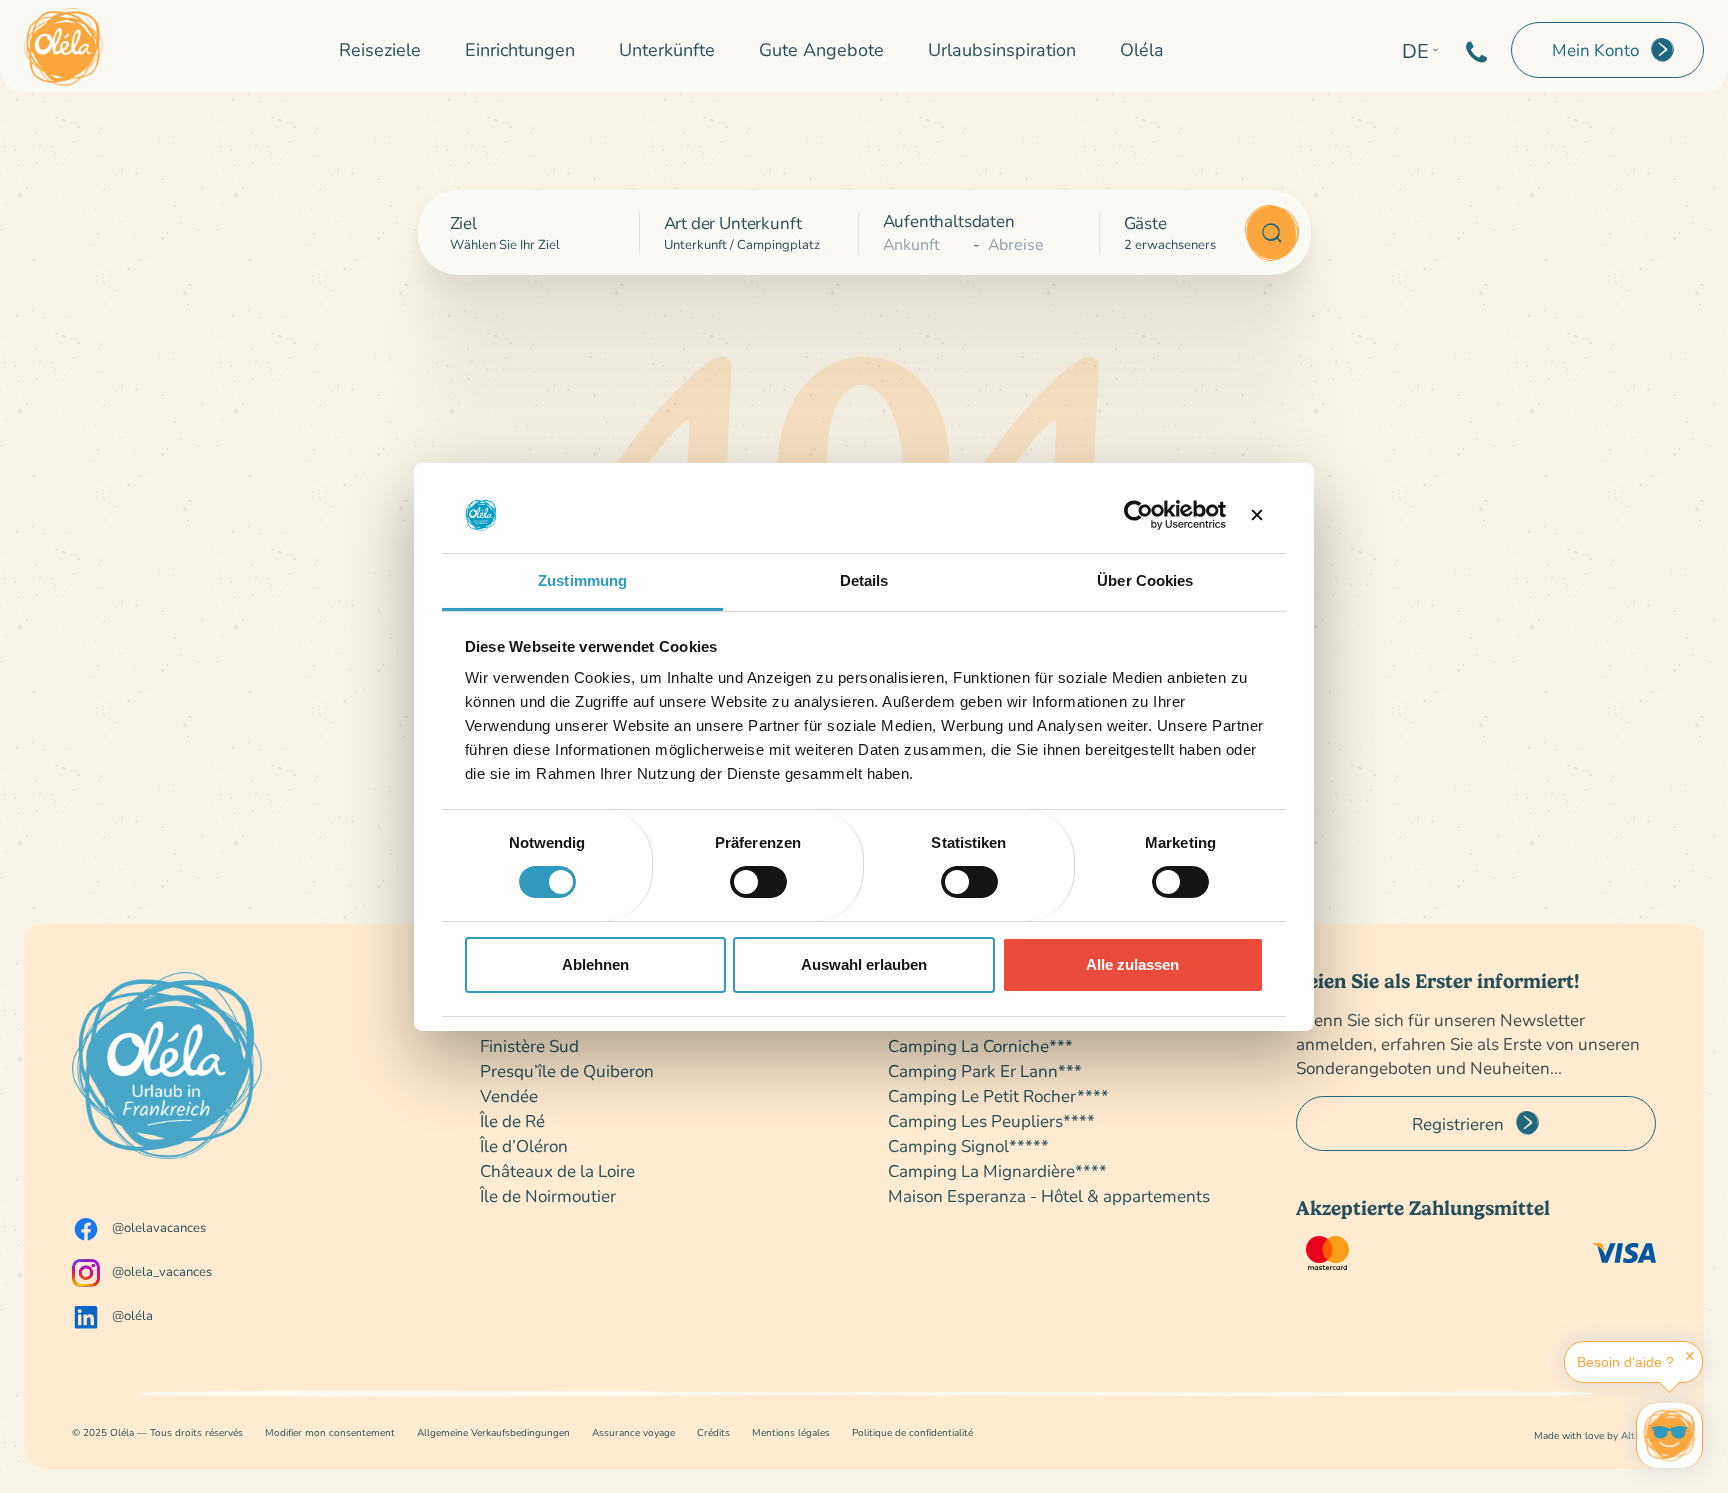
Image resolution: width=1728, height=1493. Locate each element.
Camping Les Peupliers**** (991, 1120)
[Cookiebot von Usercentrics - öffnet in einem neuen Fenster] (1138, 515)
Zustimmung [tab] (582, 580)
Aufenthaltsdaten (949, 220)
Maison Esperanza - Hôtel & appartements (1049, 1195)
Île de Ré (512, 1120)
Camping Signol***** (968, 1145)
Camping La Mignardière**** (997, 1170)
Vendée (509, 1095)
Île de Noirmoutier (548, 1195)
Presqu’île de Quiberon (567, 1070)
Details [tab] (864, 580)
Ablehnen (595, 964)
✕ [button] (1690, 1356)
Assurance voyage (633, 1432)
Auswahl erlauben (864, 964)
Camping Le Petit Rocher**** (998, 1095)
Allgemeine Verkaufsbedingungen (493, 1432)
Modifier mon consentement (330, 1432)
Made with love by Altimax (1595, 1435)
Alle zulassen (1132, 964)
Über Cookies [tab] (1145, 580)
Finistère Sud (529, 1045)
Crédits (713, 1432)
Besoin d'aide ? (1625, 1362)
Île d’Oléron (524, 1145)
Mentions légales (791, 1432)
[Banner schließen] (1257, 515)
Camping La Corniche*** (980, 1045)
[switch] (758, 882)
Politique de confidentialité (912, 1432)
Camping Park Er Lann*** (985, 1070)
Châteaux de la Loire (557, 1170)
